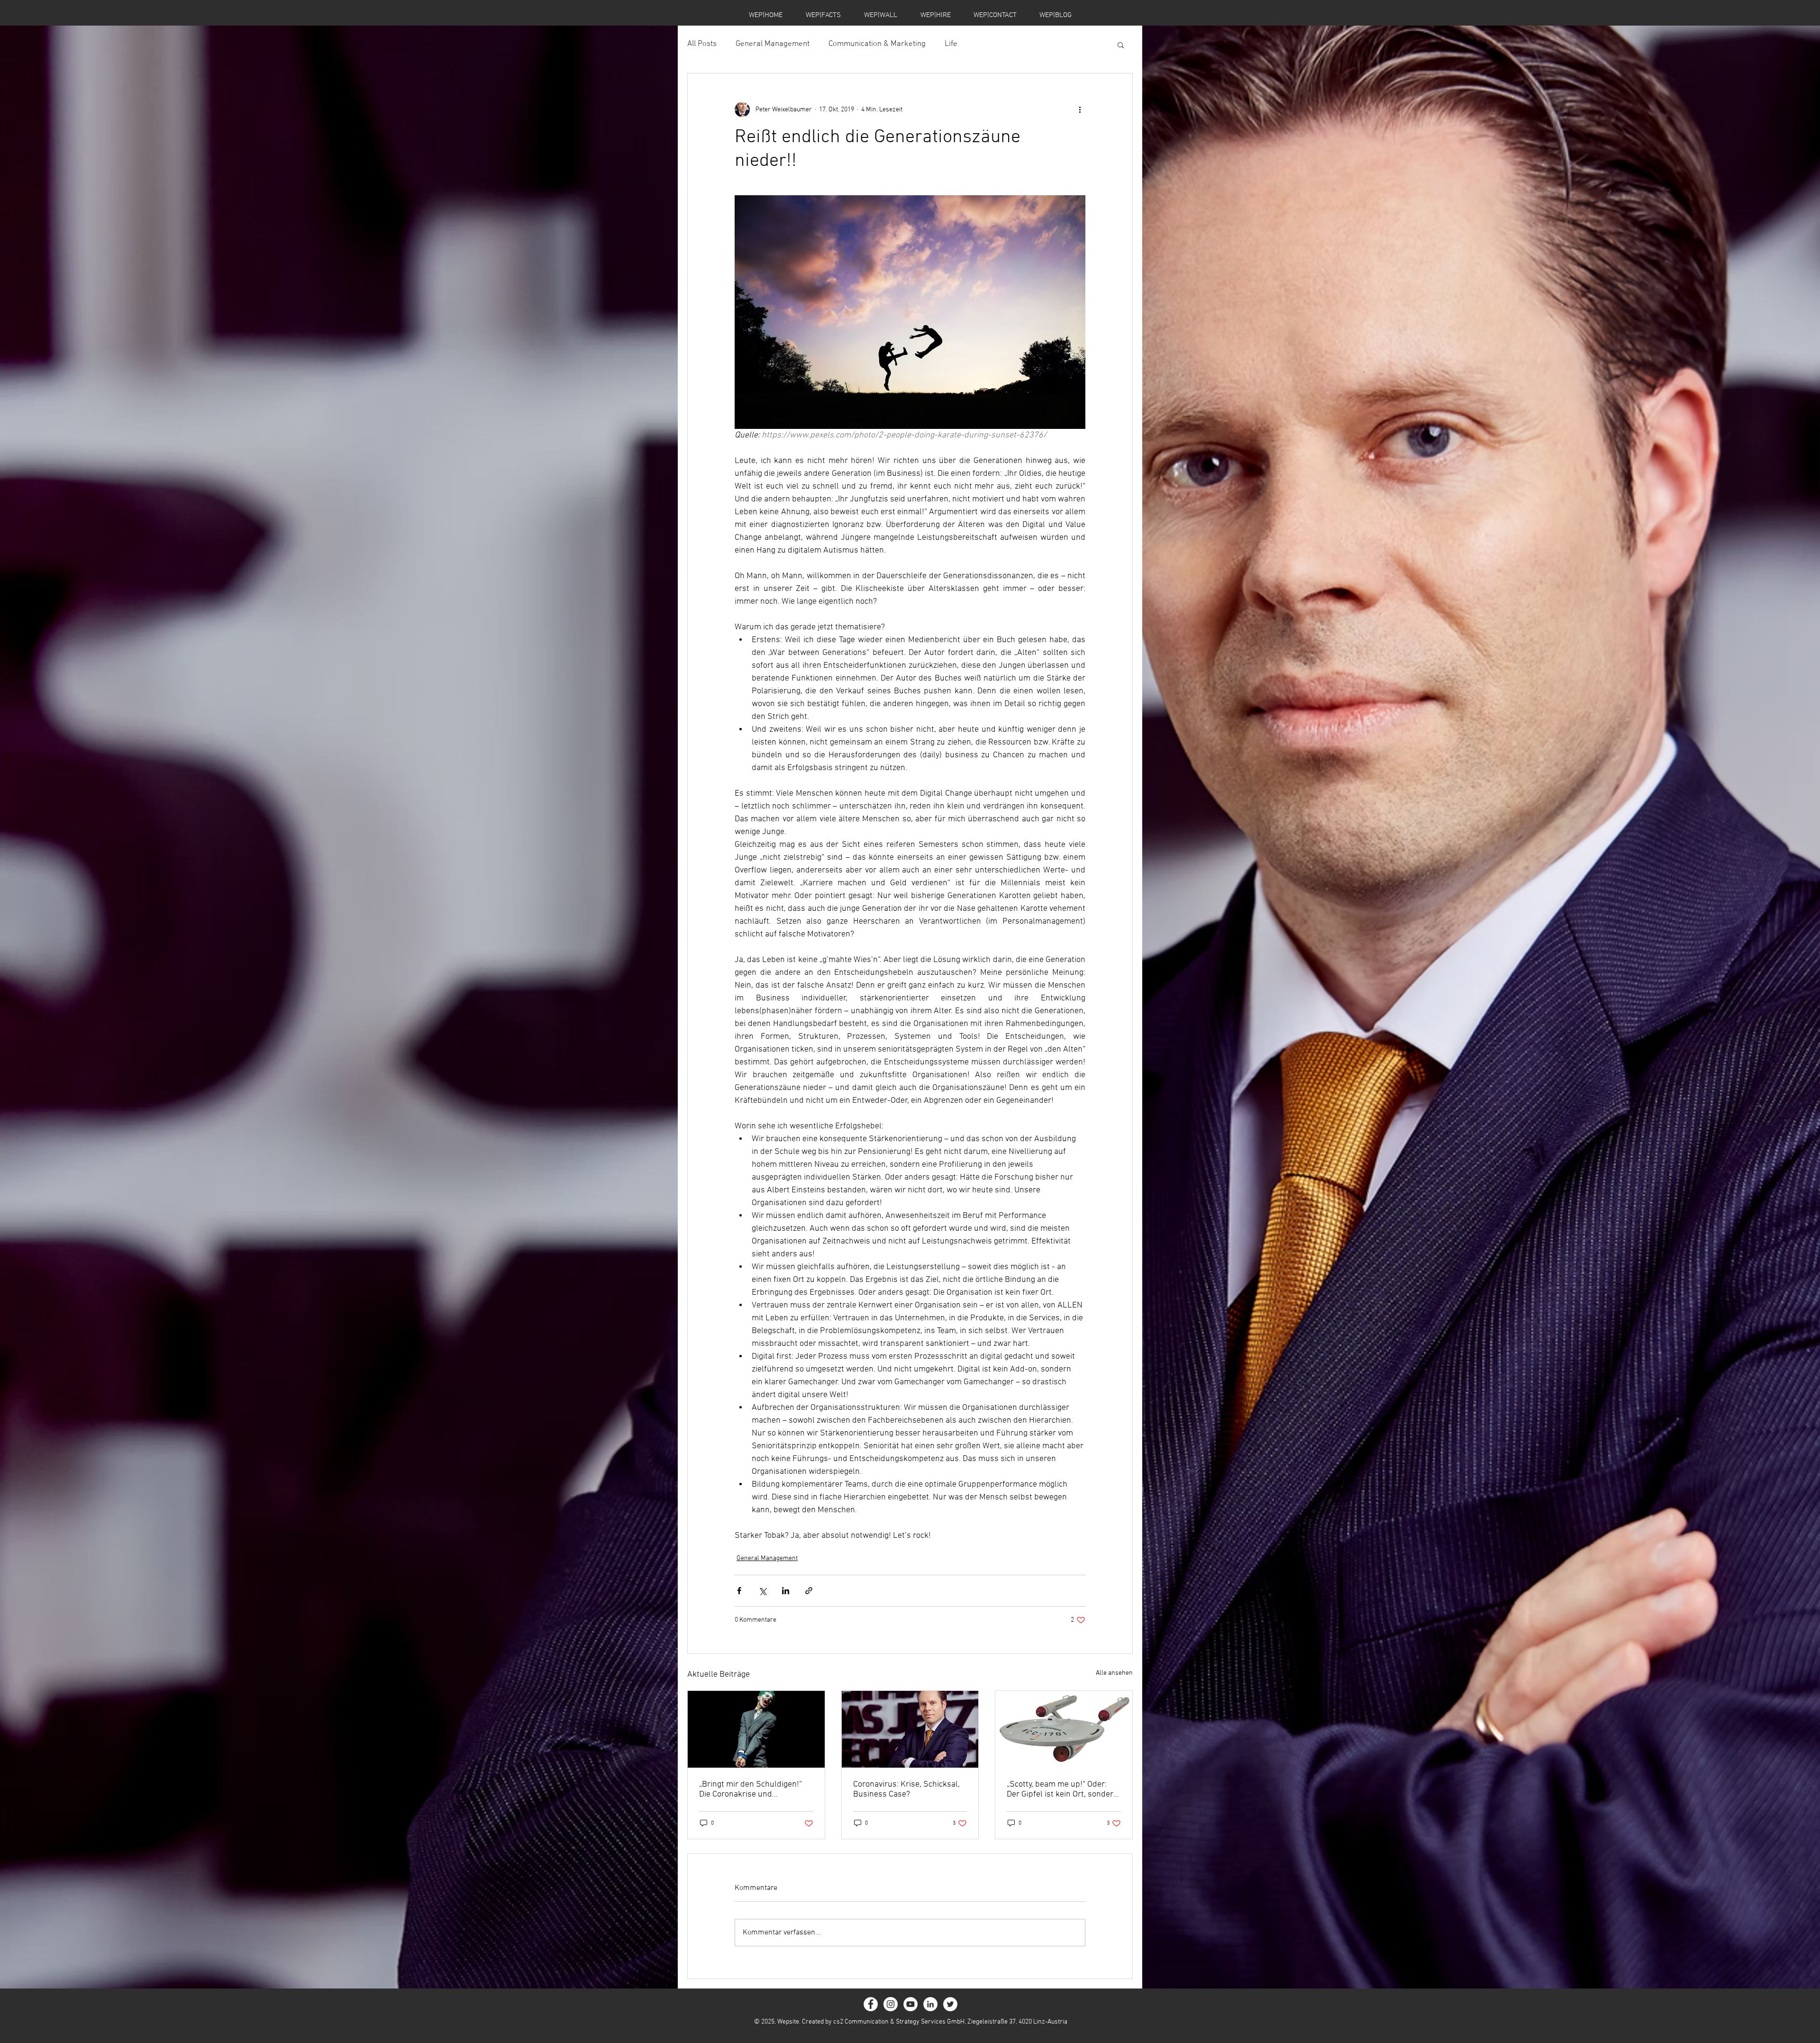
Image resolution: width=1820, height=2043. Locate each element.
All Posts (702, 44)
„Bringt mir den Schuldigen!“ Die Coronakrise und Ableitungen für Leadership (751, 1789)
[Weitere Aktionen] (1080, 109)
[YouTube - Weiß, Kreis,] (910, 2004)
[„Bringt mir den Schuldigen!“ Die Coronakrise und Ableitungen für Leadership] (756, 1729)
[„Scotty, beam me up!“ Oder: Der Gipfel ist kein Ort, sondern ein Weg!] (1064, 1729)
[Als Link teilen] (809, 1591)
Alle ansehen (1114, 1673)
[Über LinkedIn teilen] (786, 1591)
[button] (1121, 45)
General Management (773, 44)
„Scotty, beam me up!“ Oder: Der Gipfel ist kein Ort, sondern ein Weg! (1062, 1789)
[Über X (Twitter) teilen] (762, 1591)
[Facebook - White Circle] (871, 2004)
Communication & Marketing (877, 44)
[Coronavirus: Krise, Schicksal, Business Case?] (910, 1729)
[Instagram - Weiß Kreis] (891, 2004)
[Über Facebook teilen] (739, 1591)
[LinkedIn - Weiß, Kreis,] (930, 2004)
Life (951, 44)
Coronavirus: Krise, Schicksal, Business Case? (906, 1789)
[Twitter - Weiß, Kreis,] (950, 2004)
